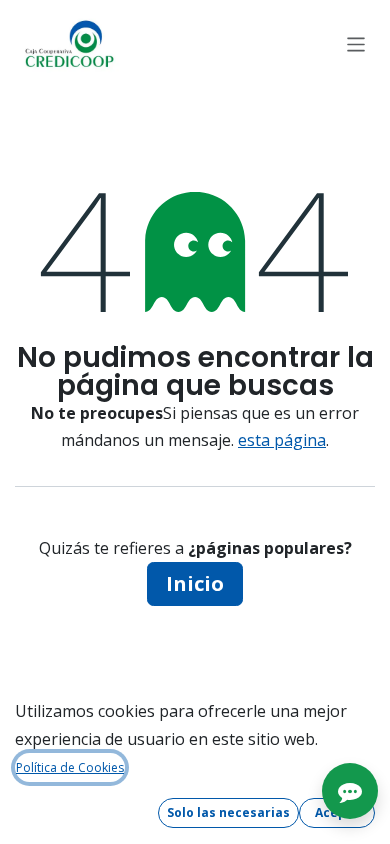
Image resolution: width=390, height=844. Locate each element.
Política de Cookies (70, 767)
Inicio (195, 583)
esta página (282, 440)
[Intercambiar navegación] (356, 43)
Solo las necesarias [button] (228, 812)
